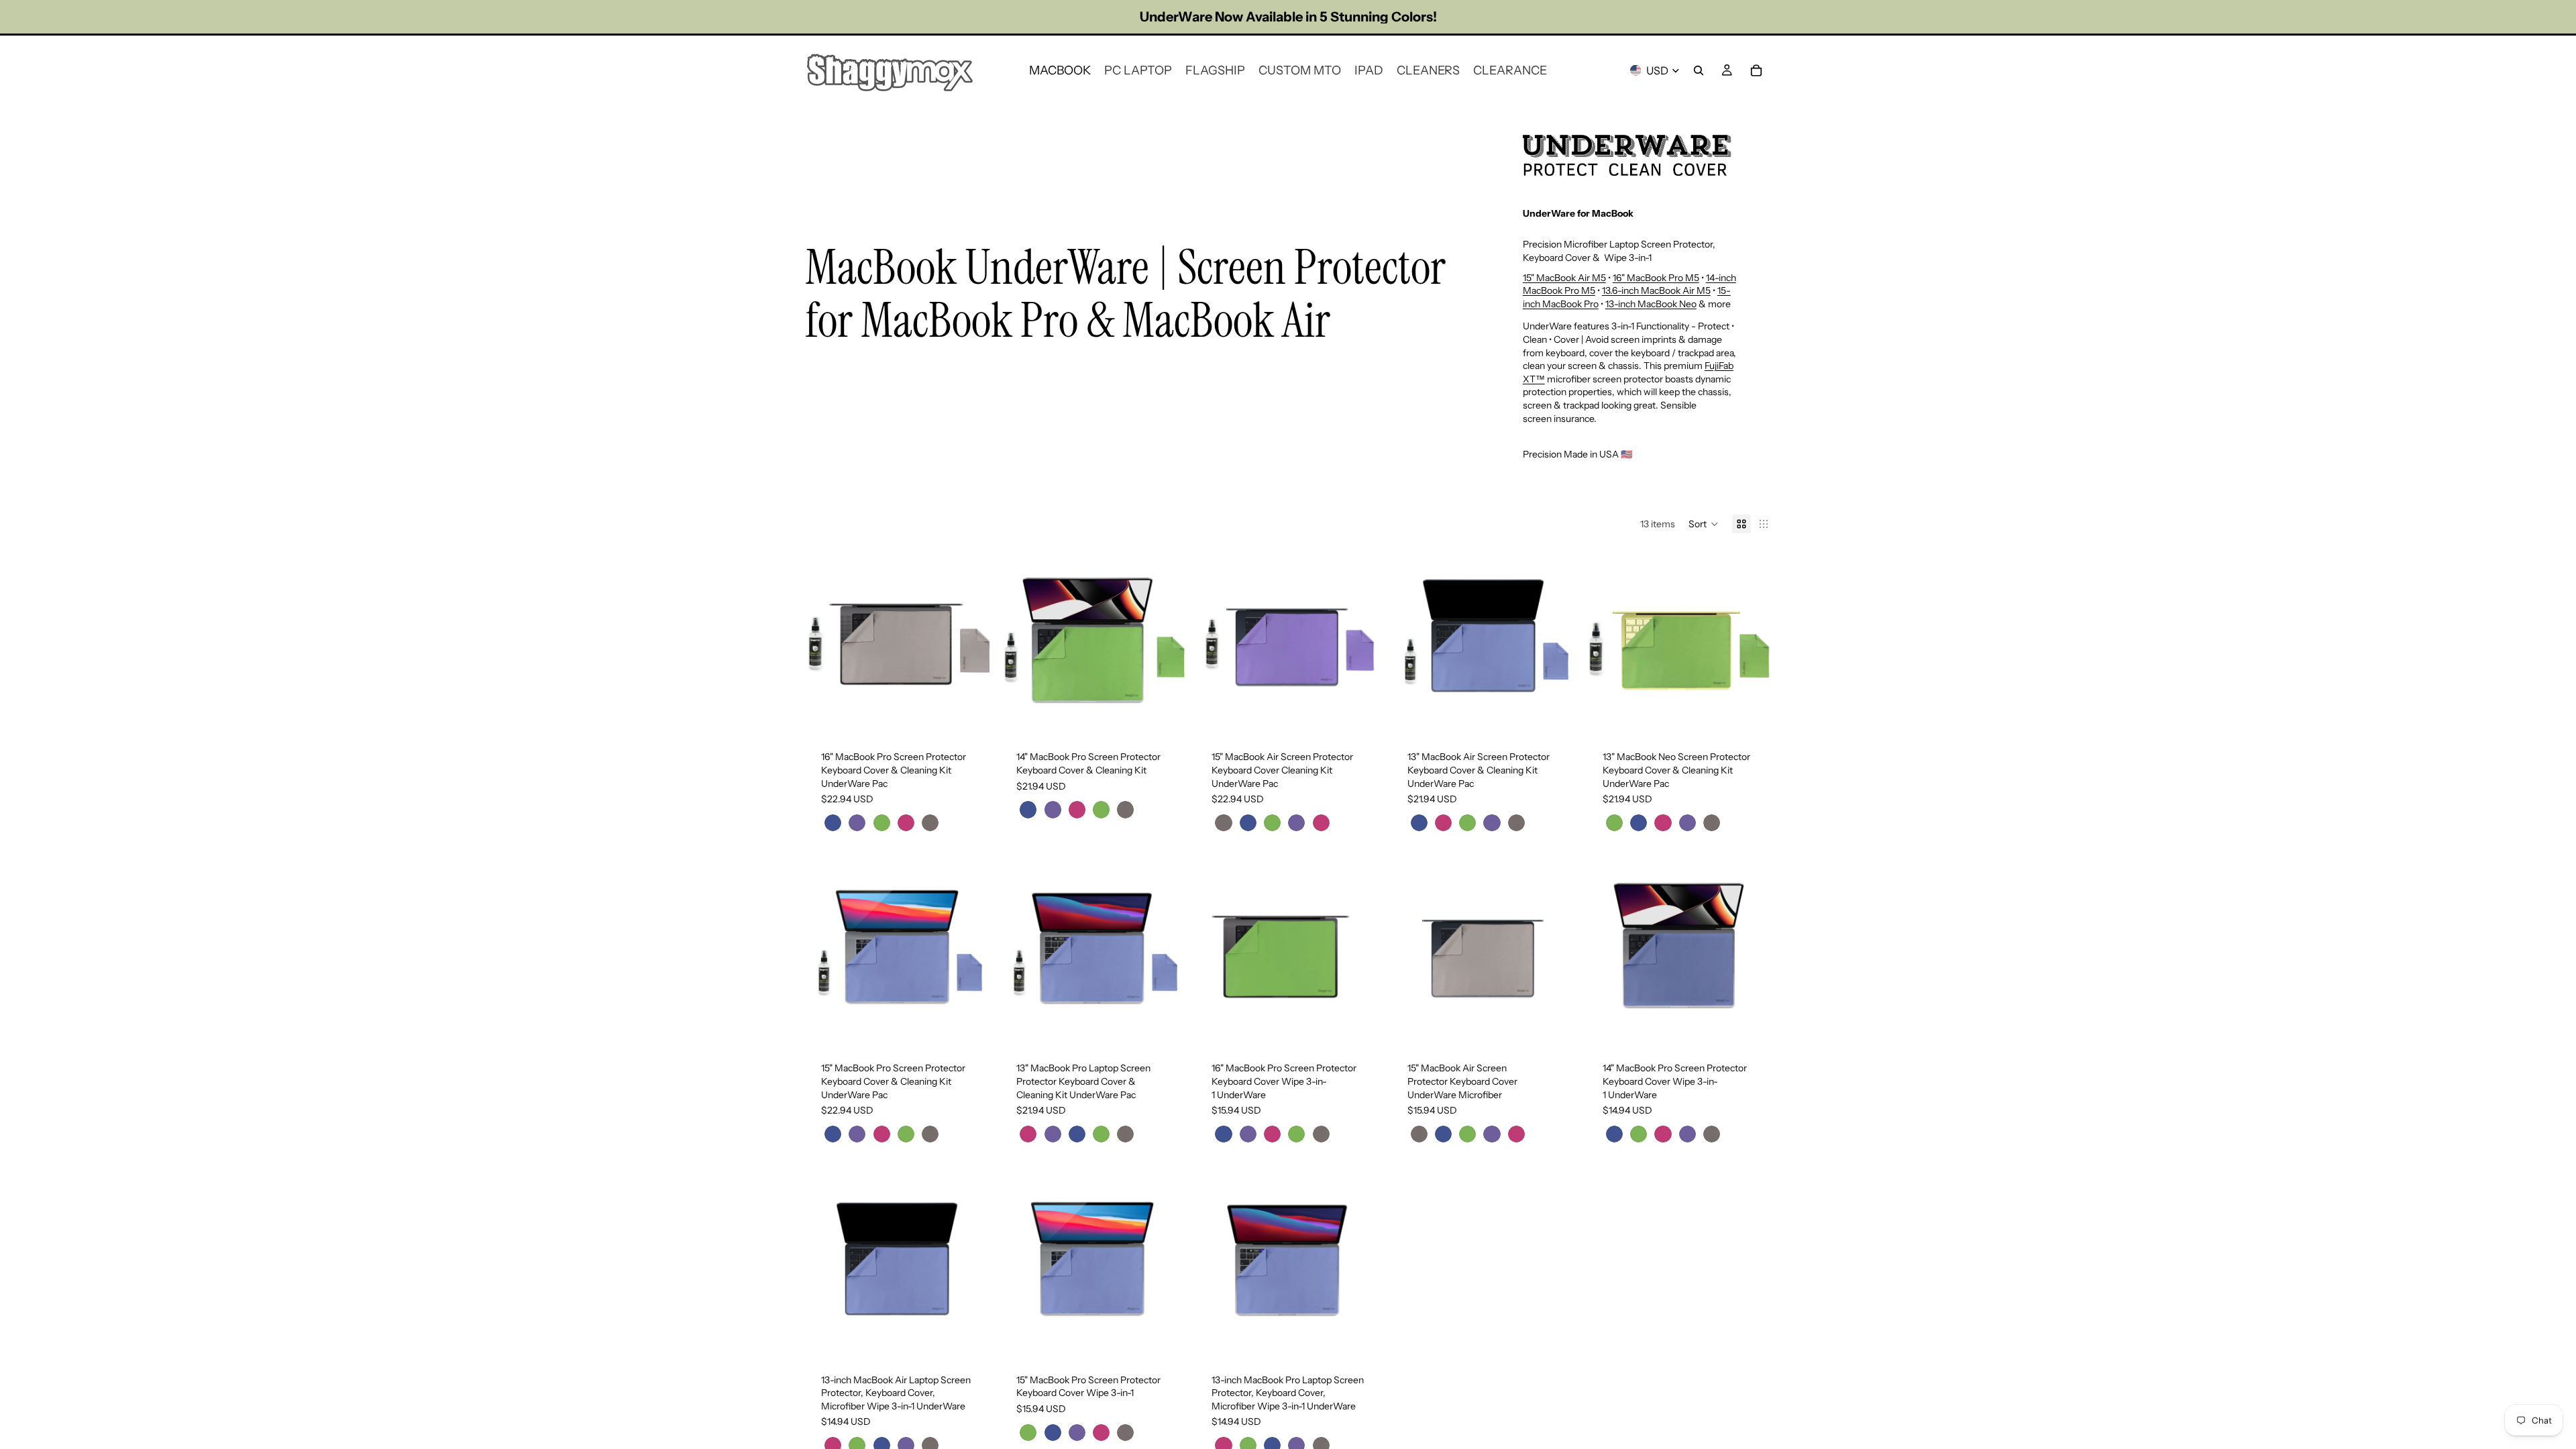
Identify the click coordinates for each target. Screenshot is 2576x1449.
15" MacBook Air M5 (1564, 278)
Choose (980, 714)
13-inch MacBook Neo (1651, 304)
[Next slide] (969, 642)
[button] (1704, 524)
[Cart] (1756, 70)
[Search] (1699, 70)
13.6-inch (1621, 290)
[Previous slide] (825, 642)
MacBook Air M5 (1676, 290)
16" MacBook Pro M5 (1656, 278)
